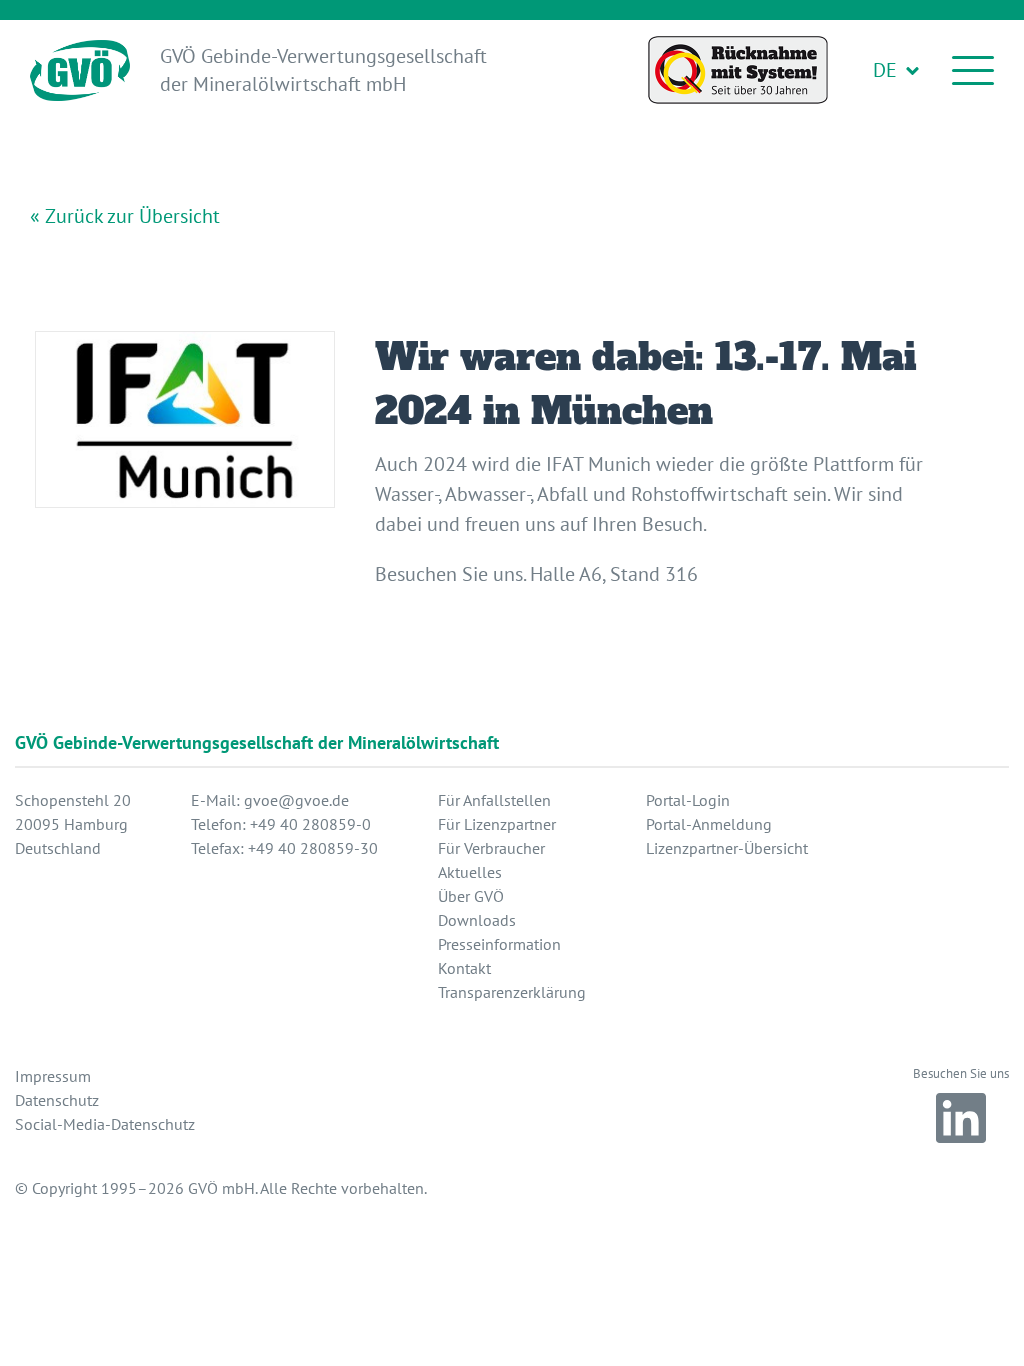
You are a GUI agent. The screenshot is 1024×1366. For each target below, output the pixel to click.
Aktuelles (470, 872)
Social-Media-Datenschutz (105, 1124)
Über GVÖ (471, 896)
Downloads (477, 920)
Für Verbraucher (491, 848)
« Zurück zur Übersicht (125, 216)
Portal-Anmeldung (709, 824)
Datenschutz (57, 1100)
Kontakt (464, 968)
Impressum (53, 1076)
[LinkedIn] (961, 1118)
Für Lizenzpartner (497, 824)
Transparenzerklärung (512, 992)
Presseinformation (499, 944)
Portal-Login (688, 800)
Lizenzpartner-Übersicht (727, 848)
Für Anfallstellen (494, 800)
